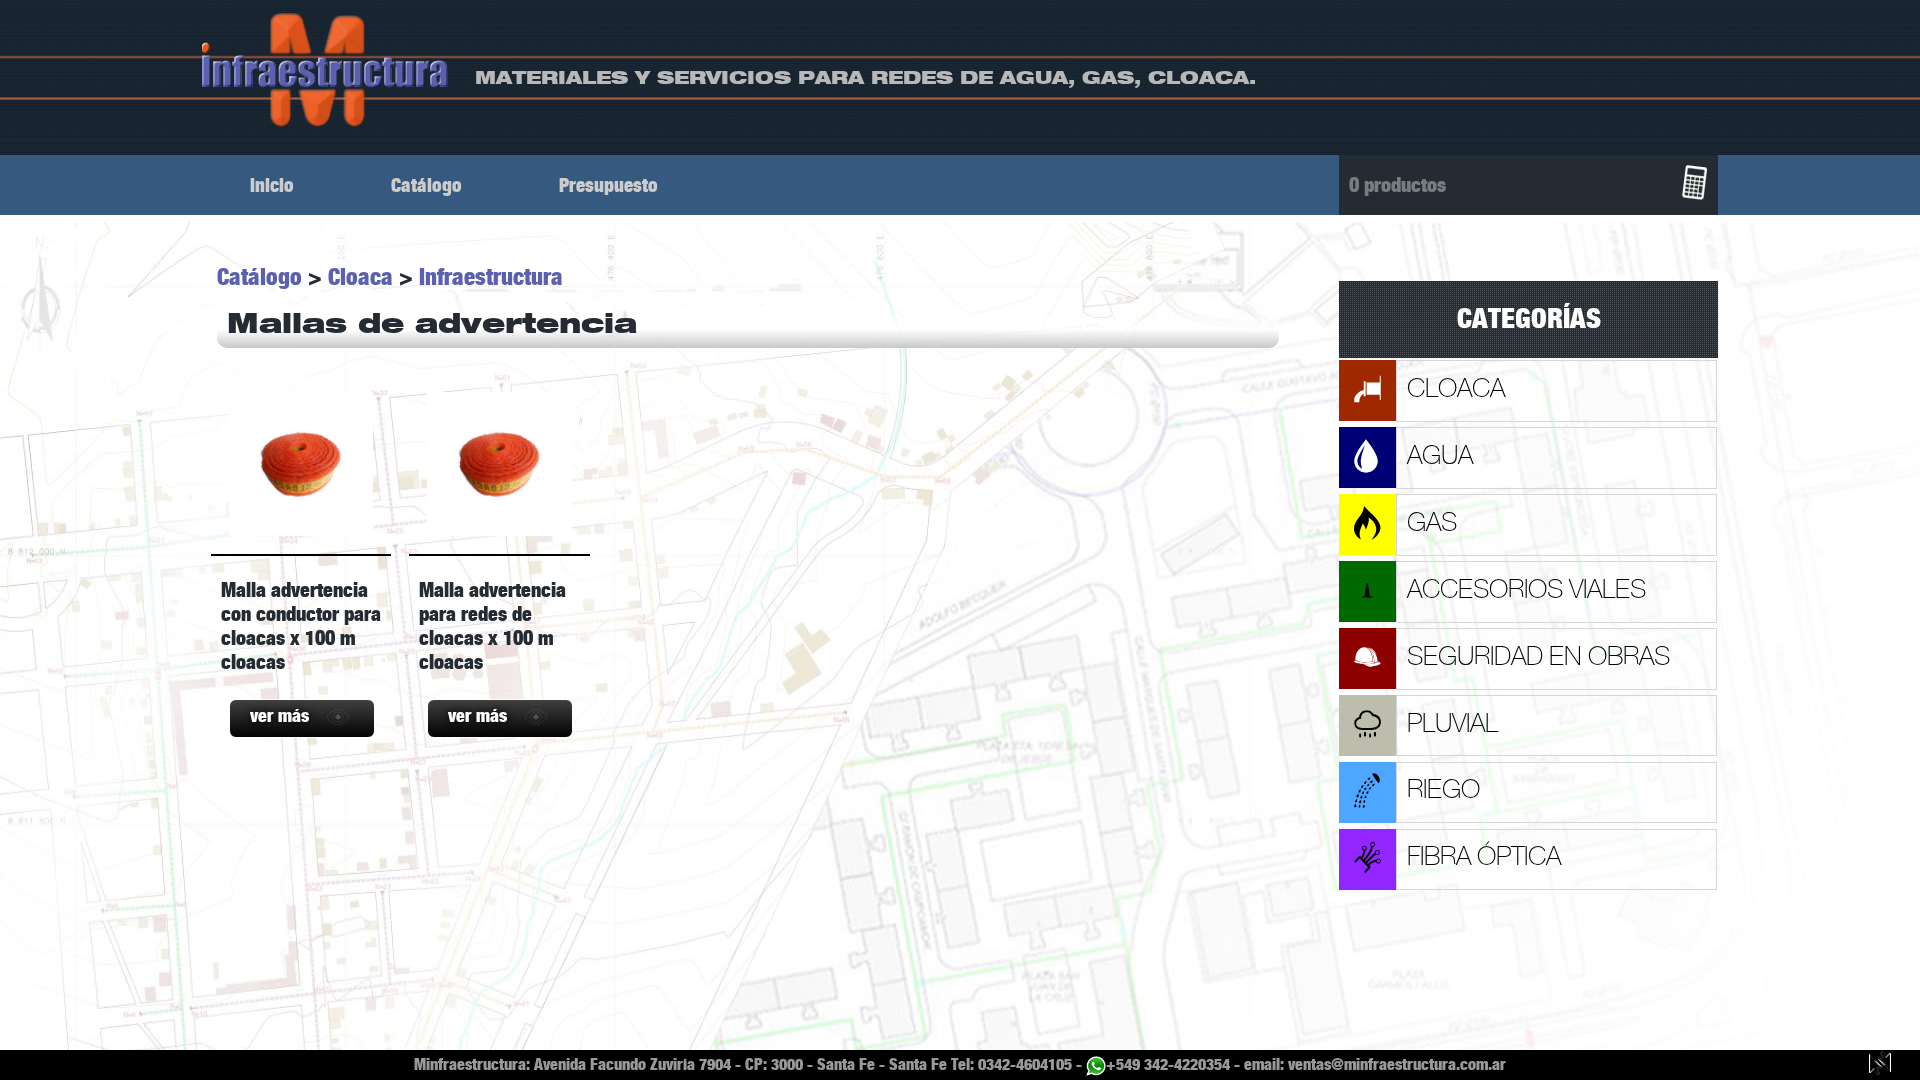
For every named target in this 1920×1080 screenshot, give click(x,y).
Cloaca (360, 277)
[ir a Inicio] (325, 69)
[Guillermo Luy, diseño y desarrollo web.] (1880, 1065)
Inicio (272, 185)
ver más (279, 716)
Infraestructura (491, 277)
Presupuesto (608, 185)
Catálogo (426, 185)
